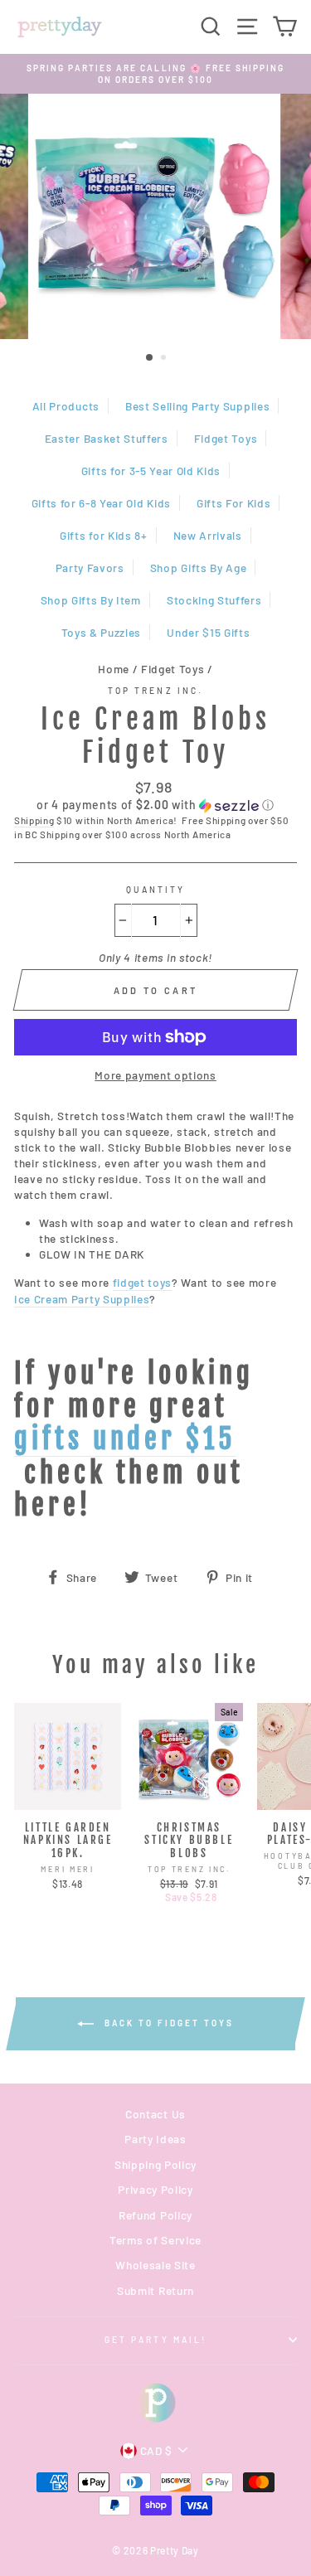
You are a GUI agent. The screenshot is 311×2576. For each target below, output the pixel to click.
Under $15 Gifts (208, 632)
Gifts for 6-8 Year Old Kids (101, 503)
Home (114, 669)
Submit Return (155, 2290)
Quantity (155, 890)
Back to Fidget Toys (167, 2023)
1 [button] (150, 358)
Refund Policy (155, 2215)
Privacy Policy (155, 2189)
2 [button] (165, 359)
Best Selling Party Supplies (197, 406)
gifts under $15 (125, 1439)
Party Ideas (155, 2139)
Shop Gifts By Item (91, 600)
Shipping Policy (155, 2164)
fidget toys (142, 1282)
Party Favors (90, 568)
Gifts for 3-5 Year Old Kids (151, 471)
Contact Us (155, 2114)
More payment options (155, 1075)
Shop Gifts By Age (199, 568)
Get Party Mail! (155, 2340)
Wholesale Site (155, 2265)
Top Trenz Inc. (155, 691)
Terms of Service (155, 2240)
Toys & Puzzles (102, 632)
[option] (155, 74)
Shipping (34, 820)
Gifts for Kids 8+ (104, 535)
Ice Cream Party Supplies (82, 1299)
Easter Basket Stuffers (107, 438)
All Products (66, 406)
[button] (155, 805)
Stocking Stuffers (214, 600)
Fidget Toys (226, 438)
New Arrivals (208, 535)
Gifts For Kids (234, 503)
